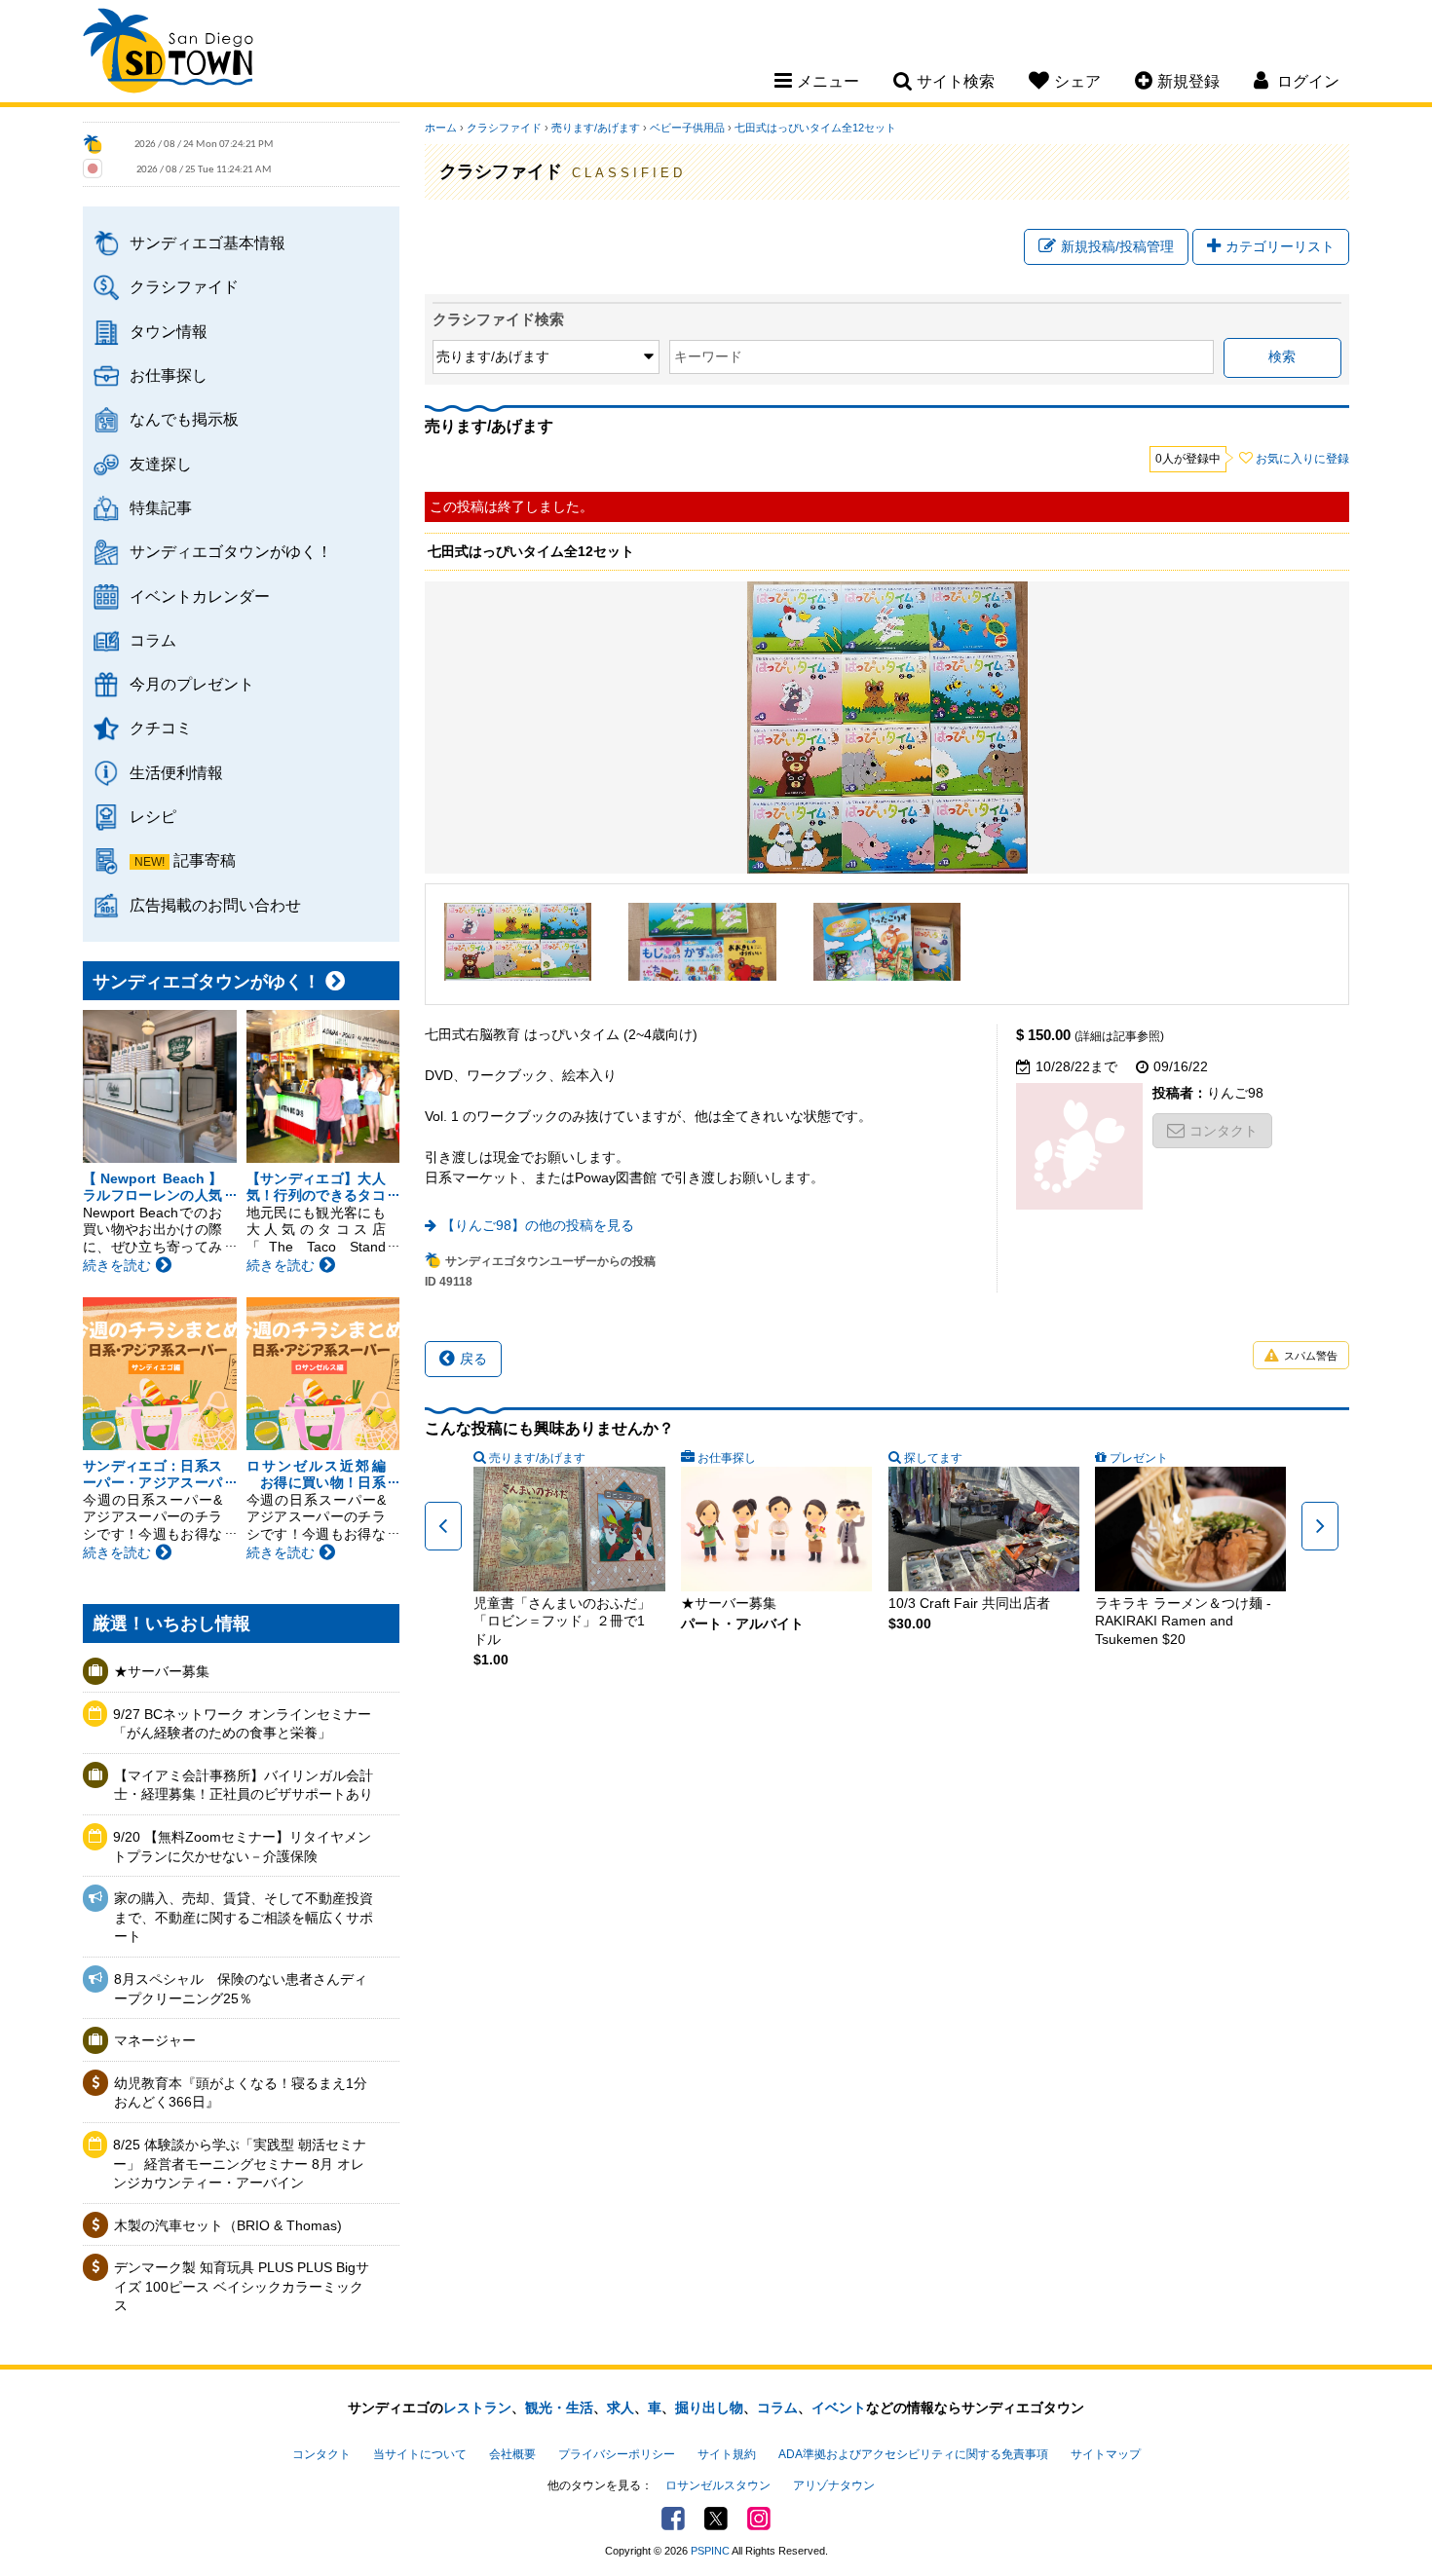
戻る (473, 1359)
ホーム (441, 128)
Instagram (759, 2519)
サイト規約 (727, 2454)
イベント (839, 2408)
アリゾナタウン (834, 2485)
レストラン (477, 2408)
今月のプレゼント (192, 684)
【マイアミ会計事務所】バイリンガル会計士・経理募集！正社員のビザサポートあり (244, 1785)
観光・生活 (559, 2408)
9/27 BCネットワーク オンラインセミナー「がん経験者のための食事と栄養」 (242, 1724)
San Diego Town (168, 54)
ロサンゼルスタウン (718, 2485)
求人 (621, 2408)
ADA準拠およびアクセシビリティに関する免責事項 (913, 2454)
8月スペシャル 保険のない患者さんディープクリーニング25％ (241, 1989)
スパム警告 (1311, 1356)
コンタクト (1224, 1131)
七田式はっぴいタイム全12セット (815, 128)
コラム (153, 640)
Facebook (673, 2519)
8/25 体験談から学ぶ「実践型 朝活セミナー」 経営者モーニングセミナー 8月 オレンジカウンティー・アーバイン (240, 2164)
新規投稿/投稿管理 (1117, 246)
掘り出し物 (709, 2408)
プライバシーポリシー (617, 2454)
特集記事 (161, 507)
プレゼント (1139, 1458)
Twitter (716, 2519)
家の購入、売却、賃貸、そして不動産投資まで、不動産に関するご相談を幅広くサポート (244, 1917)
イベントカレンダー (200, 596)
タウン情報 (169, 331)
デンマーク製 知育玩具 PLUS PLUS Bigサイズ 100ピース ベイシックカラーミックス (242, 2286)
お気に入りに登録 (1302, 459)
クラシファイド (184, 286)
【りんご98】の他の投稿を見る (538, 1225)
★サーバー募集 (162, 1671)
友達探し (161, 464)
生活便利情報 (176, 772)
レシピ (153, 816)
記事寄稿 (205, 860)
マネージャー (155, 2040)
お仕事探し (169, 375)
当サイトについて (420, 2454)
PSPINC (710, 2551)
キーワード (708, 356)
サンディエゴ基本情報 (207, 243)
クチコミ (161, 728)
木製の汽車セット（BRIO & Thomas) (228, 2225)
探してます (933, 1458)
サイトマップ (1106, 2454)
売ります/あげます (596, 128)
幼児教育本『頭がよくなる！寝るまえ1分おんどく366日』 (241, 2093)
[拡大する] (518, 942)
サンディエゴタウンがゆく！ (231, 551)
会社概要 (512, 2454)
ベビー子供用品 (687, 128)
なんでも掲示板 (184, 419)
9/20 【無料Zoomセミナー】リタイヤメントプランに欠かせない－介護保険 (242, 1847)
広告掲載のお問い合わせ (215, 905)
